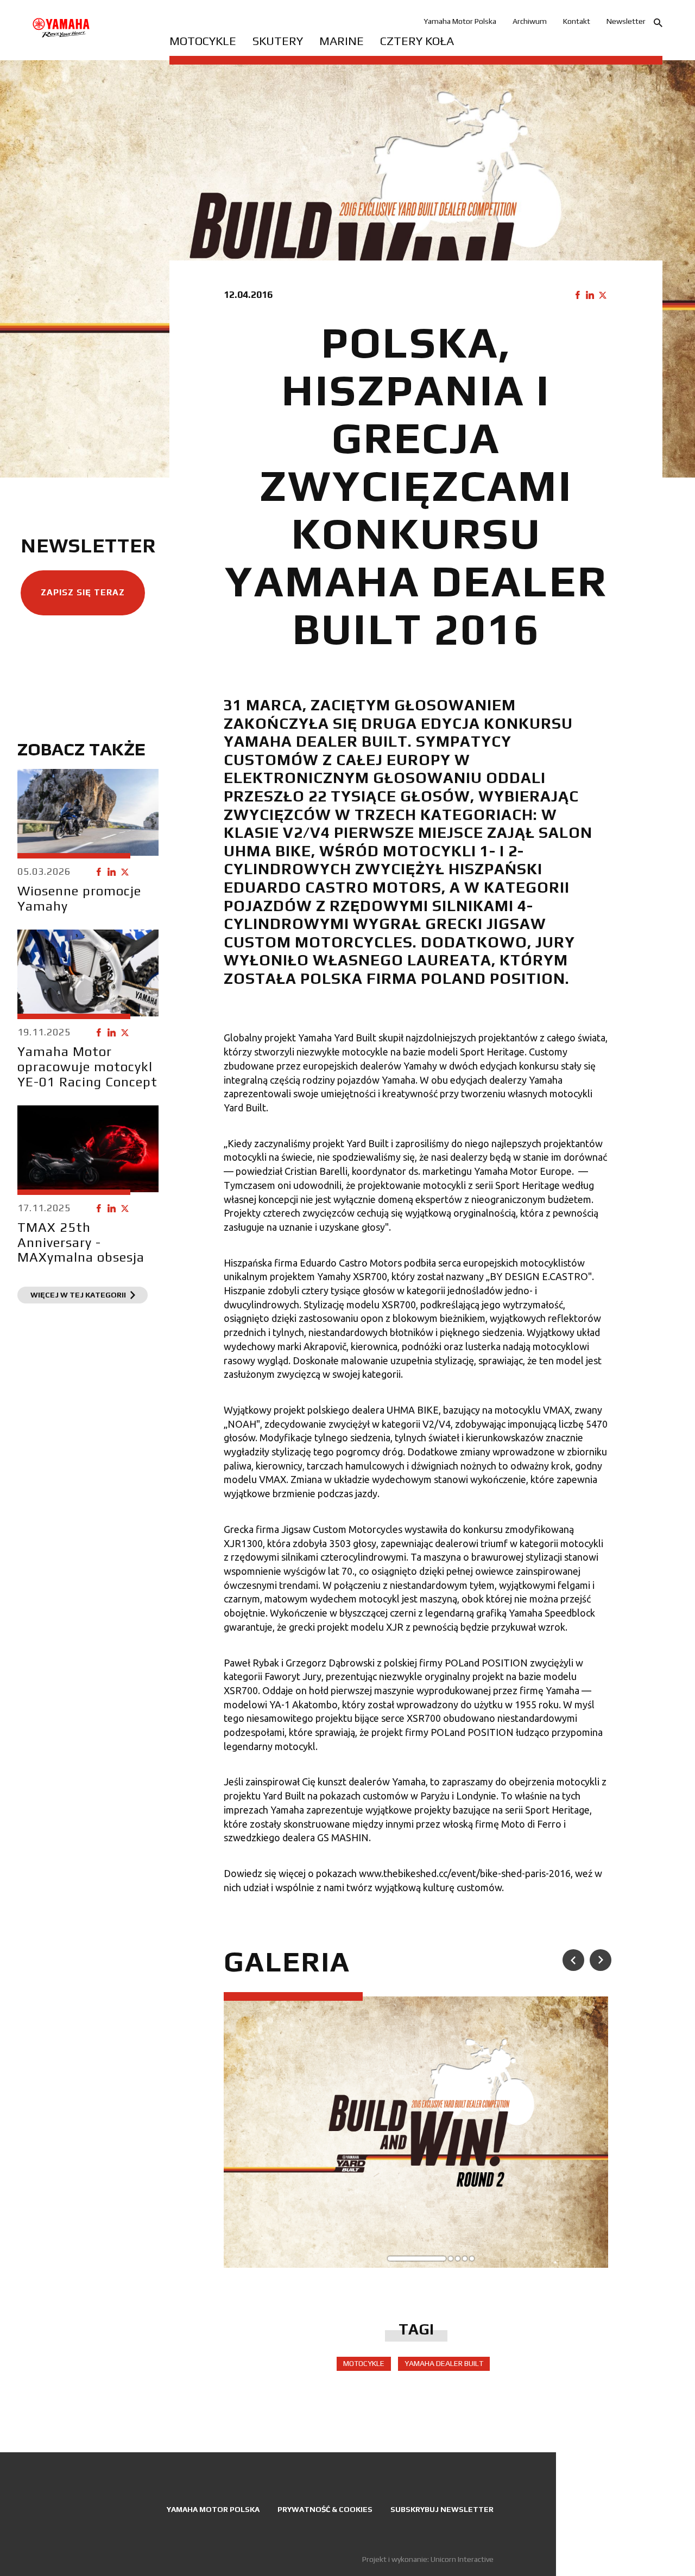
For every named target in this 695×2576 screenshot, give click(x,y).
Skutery (278, 41)
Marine (342, 41)
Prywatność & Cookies (325, 2509)
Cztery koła (417, 41)
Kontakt (577, 21)
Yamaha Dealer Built (444, 2363)
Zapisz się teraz (83, 592)
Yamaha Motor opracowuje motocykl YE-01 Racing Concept (87, 1066)
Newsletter (626, 21)
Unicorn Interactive (462, 2559)
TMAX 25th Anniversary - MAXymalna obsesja (81, 1242)
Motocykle (203, 41)
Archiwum (530, 21)
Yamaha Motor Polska (460, 21)
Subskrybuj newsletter (442, 2509)
